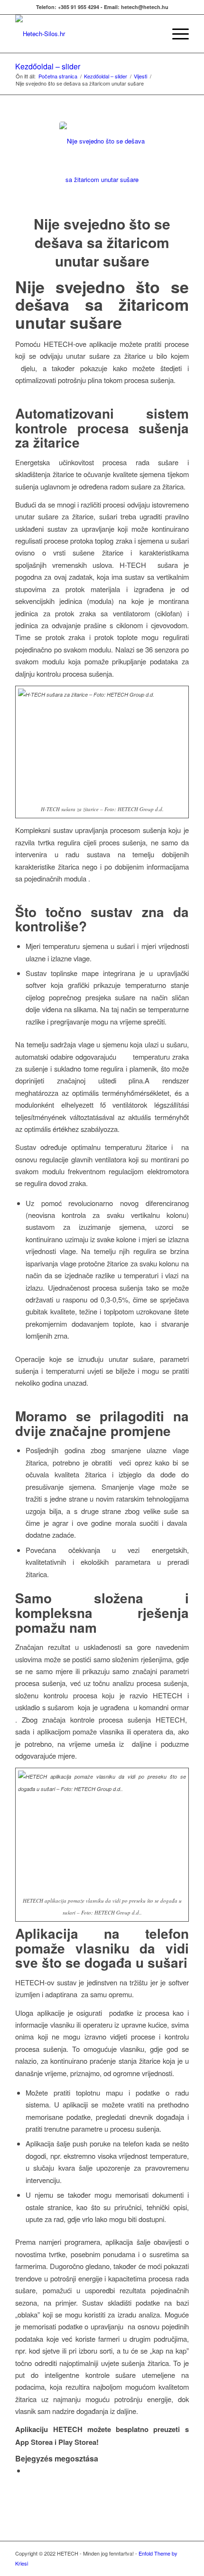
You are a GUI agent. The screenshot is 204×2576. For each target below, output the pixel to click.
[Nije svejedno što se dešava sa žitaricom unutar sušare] (102, 164)
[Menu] (176, 34)
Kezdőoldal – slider (48, 66)
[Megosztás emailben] (28, 2470)
